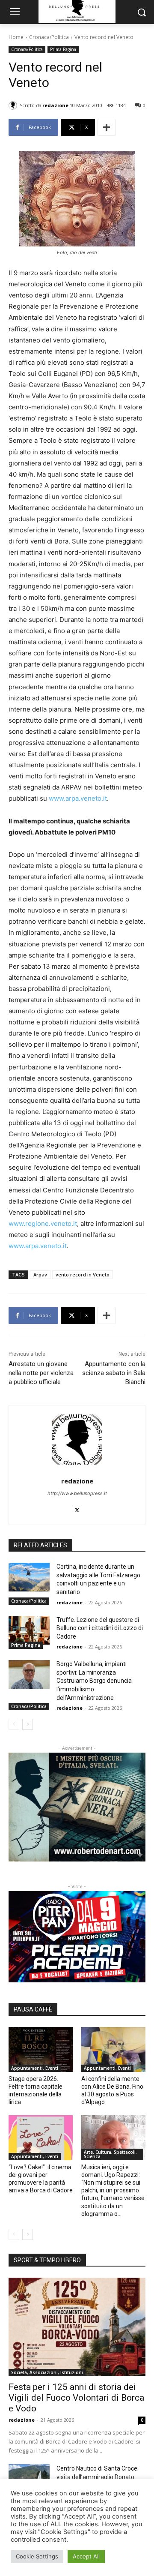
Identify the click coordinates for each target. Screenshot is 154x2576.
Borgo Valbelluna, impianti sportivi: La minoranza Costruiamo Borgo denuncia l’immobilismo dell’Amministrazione (94, 1681)
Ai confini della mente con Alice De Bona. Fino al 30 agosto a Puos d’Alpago (112, 2091)
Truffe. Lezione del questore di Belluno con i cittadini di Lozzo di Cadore (100, 1628)
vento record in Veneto (83, 1274)
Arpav (40, 1274)
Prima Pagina (63, 49)
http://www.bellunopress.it (77, 1493)
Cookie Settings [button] (37, 2556)
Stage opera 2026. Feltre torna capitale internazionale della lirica (36, 2091)
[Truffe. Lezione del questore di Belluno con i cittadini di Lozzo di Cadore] (29, 1630)
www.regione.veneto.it (43, 1223)
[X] (77, 1508)
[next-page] (28, 1724)
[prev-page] (14, 1724)
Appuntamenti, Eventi (35, 2068)
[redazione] (14, 105)
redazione (55, 105)
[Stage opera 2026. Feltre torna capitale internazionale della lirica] (41, 2049)
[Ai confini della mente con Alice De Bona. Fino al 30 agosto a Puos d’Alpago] (113, 2049)
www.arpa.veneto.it (78, 798)
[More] (107, 127)
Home (16, 37)
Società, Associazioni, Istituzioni (47, 2372)
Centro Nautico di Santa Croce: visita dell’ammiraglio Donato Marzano (98, 2477)
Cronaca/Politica (49, 37)
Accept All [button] (86, 2556)
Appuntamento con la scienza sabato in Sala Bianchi (114, 1373)
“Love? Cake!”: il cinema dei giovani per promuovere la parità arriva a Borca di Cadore (41, 2179)
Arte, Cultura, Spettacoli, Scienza (110, 2154)
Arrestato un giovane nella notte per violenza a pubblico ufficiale (41, 1373)
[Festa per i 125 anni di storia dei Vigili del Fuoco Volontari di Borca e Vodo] (77, 2327)
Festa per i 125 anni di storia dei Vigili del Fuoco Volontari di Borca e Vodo (76, 2398)
